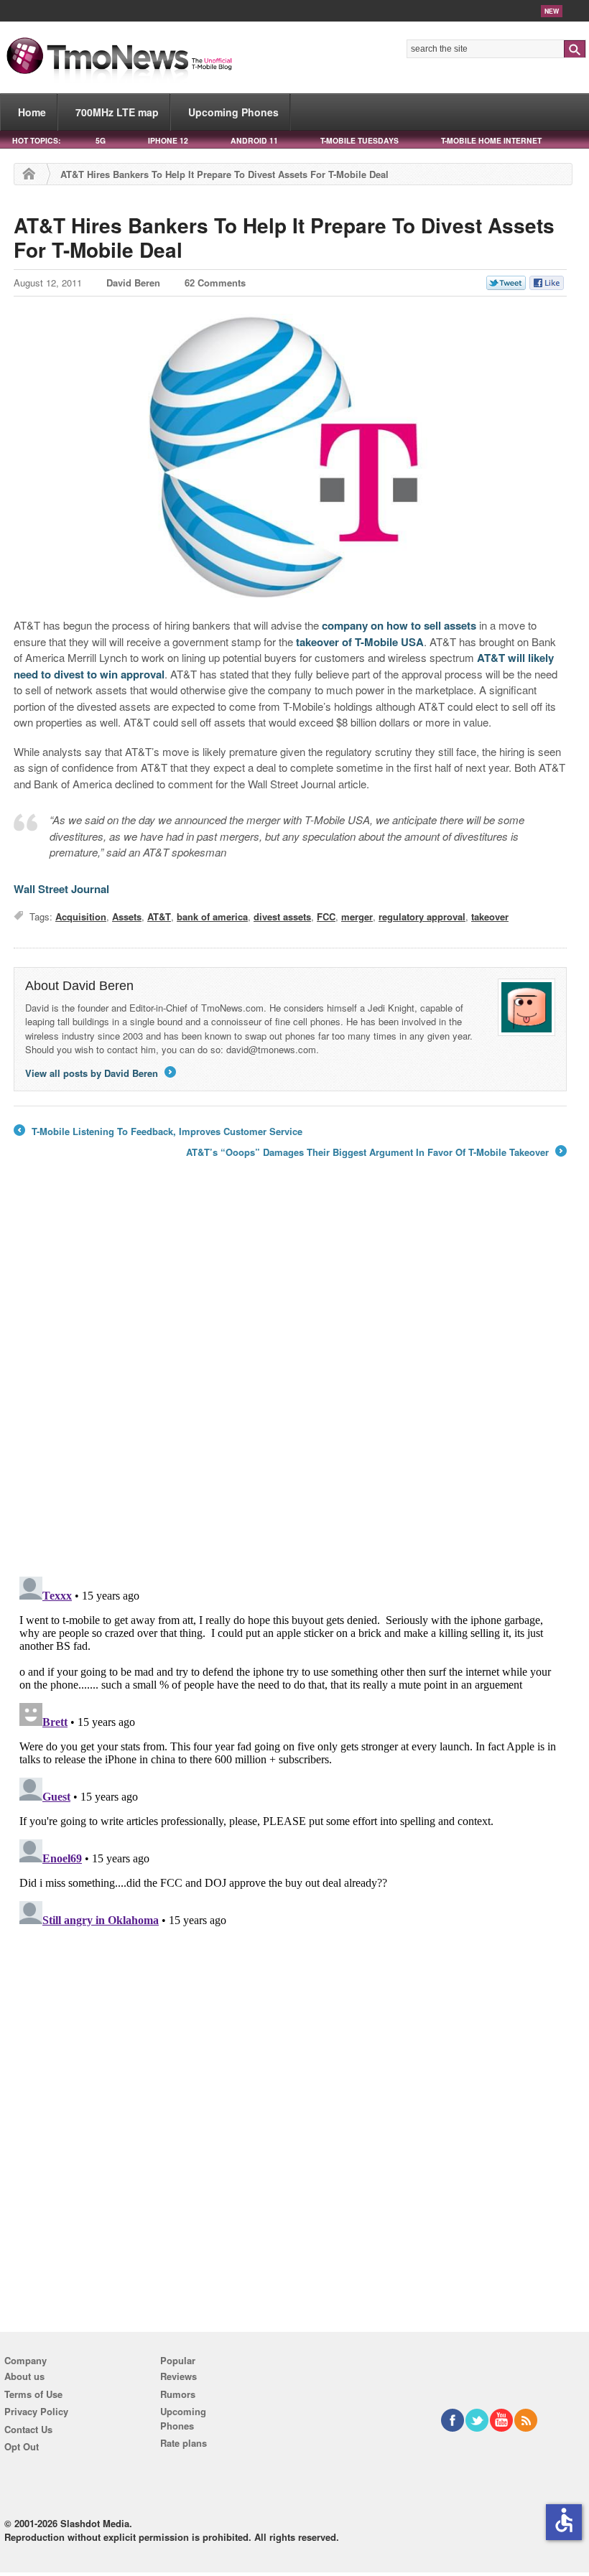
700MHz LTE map (117, 112)
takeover (490, 916)
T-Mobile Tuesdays (360, 140)
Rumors (178, 2394)
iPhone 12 (168, 140)
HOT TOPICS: (36, 140)
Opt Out (22, 2446)
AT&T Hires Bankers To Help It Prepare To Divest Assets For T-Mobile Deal (284, 237)
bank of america (212, 916)
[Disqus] (290, 1750)
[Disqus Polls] (290, 1378)
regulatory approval (422, 916)
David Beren (133, 283)
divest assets (282, 916)
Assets (127, 916)
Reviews (178, 2376)
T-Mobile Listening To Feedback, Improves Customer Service (158, 1131)
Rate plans (184, 2443)
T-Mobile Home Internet (491, 140)
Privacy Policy (36, 2411)
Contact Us (28, 2429)
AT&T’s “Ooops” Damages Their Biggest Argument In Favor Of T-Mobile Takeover (375, 1152)
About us (24, 2376)
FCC (326, 916)
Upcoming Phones (233, 112)
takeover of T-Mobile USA (360, 642)
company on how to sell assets (399, 625)
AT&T (159, 916)
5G (101, 140)
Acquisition (81, 916)
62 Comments (215, 283)
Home (32, 112)
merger (357, 916)
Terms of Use (33, 2394)
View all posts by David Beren (99, 1073)
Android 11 (254, 140)
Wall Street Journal (61, 889)
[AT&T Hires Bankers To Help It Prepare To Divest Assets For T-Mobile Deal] (290, 459)
